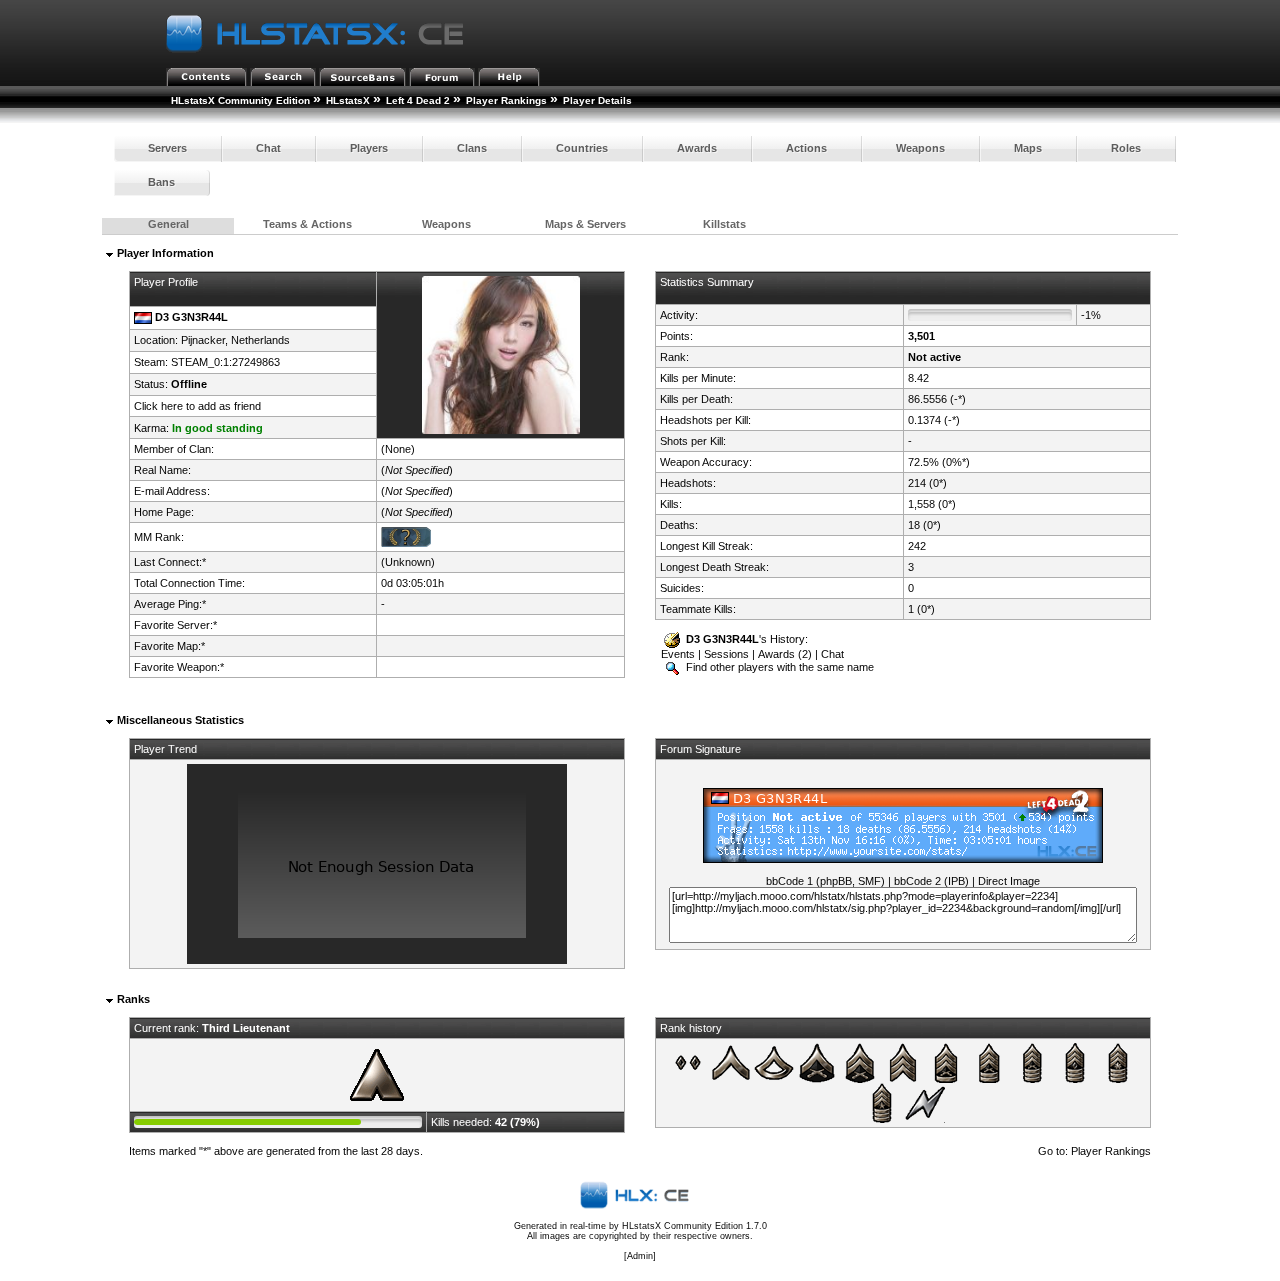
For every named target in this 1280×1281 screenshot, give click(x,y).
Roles (1126, 148)
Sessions (726, 654)
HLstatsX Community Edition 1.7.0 (694, 1226)
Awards (697, 148)
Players (369, 148)
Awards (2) (785, 654)
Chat (268, 148)
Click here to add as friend (197, 406)
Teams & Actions (307, 224)
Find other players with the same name (778, 667)
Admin (640, 1256)
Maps (1028, 148)
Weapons (920, 148)
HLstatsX (348, 100)
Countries (582, 148)
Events (678, 654)
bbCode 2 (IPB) (931, 881)
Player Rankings (506, 100)
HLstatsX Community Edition (240, 100)
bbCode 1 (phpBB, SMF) (825, 881)
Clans (472, 148)
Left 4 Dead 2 (418, 100)
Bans (161, 182)
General (168, 224)
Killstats (724, 224)
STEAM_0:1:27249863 (225, 362)
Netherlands (260, 340)
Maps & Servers (585, 224)
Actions (806, 148)
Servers (167, 148)
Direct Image (1009, 881)
